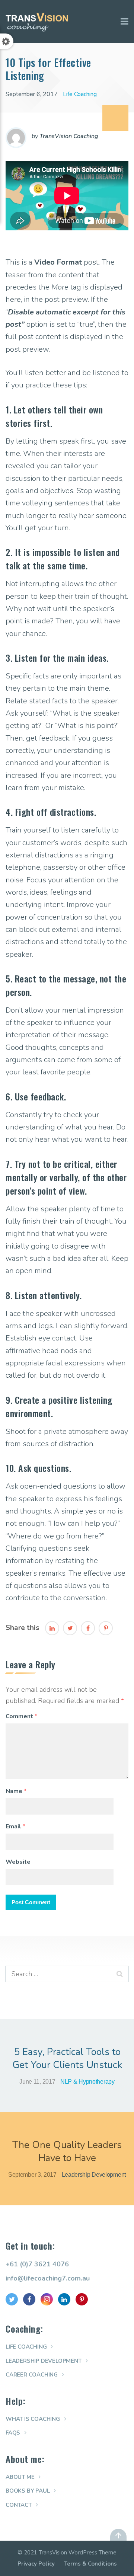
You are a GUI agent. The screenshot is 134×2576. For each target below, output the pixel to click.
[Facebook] (88, 1628)
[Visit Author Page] (16, 138)
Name (16, 1791)
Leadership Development (94, 2175)
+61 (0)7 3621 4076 (37, 2264)
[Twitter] (70, 1628)
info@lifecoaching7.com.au (48, 2278)
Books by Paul (28, 2491)
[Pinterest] (106, 1628)
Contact (19, 2505)
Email (15, 1826)
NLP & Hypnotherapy (87, 2082)
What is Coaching (33, 2419)
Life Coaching (80, 94)
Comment (21, 1716)
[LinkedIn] (52, 1628)
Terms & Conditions (90, 2564)
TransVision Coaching (69, 136)
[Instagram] (47, 2299)
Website (18, 1862)
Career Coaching (32, 2375)
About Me (20, 2477)
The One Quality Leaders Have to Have (67, 2151)
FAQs (13, 2433)
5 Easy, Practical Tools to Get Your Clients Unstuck (67, 2058)
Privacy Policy (36, 2564)
